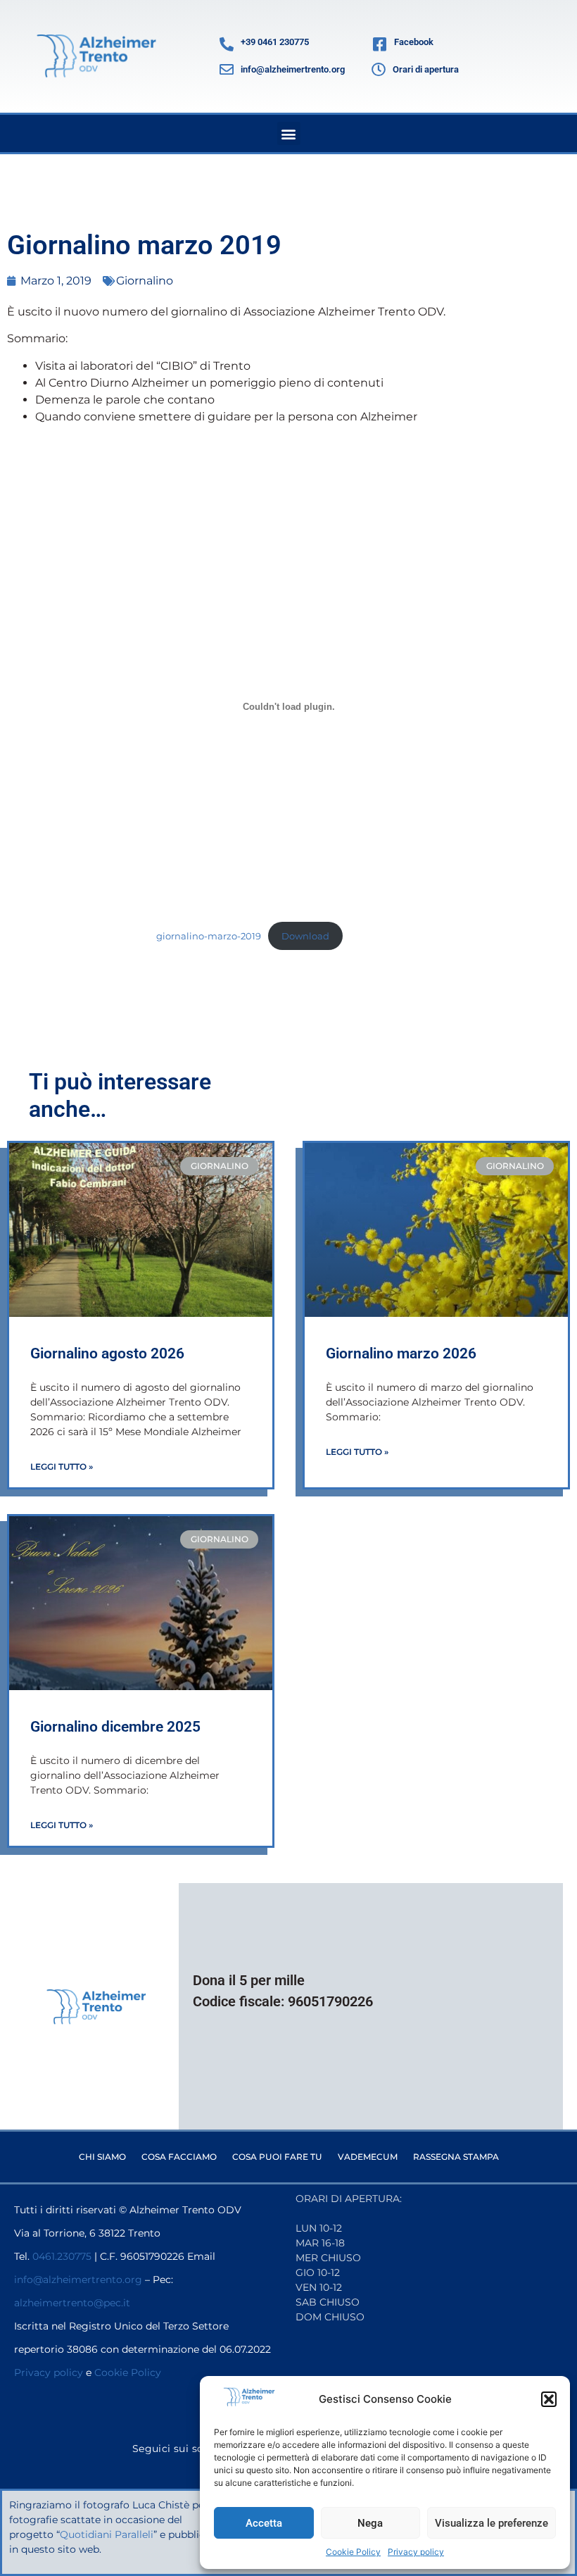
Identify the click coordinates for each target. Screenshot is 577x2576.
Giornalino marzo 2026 (401, 1353)
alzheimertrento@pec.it (72, 2303)
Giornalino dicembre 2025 (115, 1727)
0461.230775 (62, 2256)
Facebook (414, 42)
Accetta (264, 2523)
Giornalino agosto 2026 (107, 1353)
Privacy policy (416, 2552)
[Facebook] (379, 44)
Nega (370, 2523)
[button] (549, 2399)
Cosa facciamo (179, 2157)
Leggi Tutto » (62, 1467)
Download (305, 936)
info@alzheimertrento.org (293, 69)
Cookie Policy (353, 2552)
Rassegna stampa (456, 2157)
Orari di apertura (426, 69)
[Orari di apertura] (379, 70)
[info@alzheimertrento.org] (227, 70)
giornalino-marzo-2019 (209, 936)
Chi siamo (102, 2157)
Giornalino (145, 281)
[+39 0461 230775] (227, 44)
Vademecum (368, 2157)
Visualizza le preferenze (492, 2523)
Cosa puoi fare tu (277, 2157)
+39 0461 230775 (275, 42)
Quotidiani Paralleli (107, 2534)
